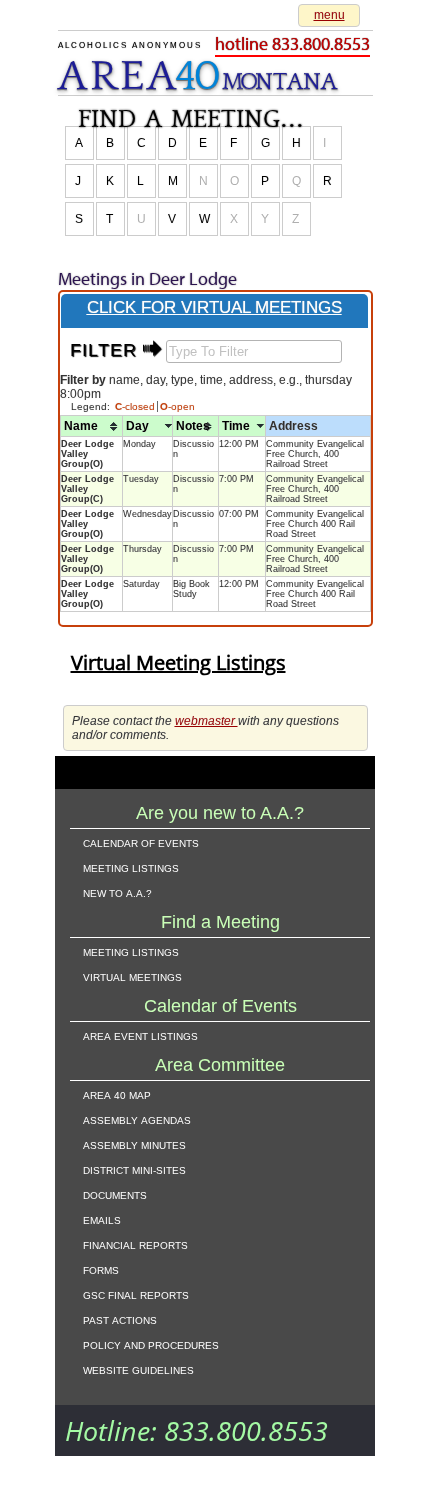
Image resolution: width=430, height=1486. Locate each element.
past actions (120, 1319)
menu (329, 15)
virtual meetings (132, 976)
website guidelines (138, 1369)
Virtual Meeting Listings (178, 662)
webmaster (206, 721)
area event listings (140, 1035)
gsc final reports (136, 1294)
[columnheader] (91, 426)
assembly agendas (137, 1119)
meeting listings (131, 867)
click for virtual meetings (214, 307)
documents (115, 1194)
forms (101, 1269)
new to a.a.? (117, 892)
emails (102, 1219)
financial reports (135, 1244)
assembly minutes (134, 1144)
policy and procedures (151, 1344)
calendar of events (141, 842)
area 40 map (117, 1094)
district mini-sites (134, 1169)
